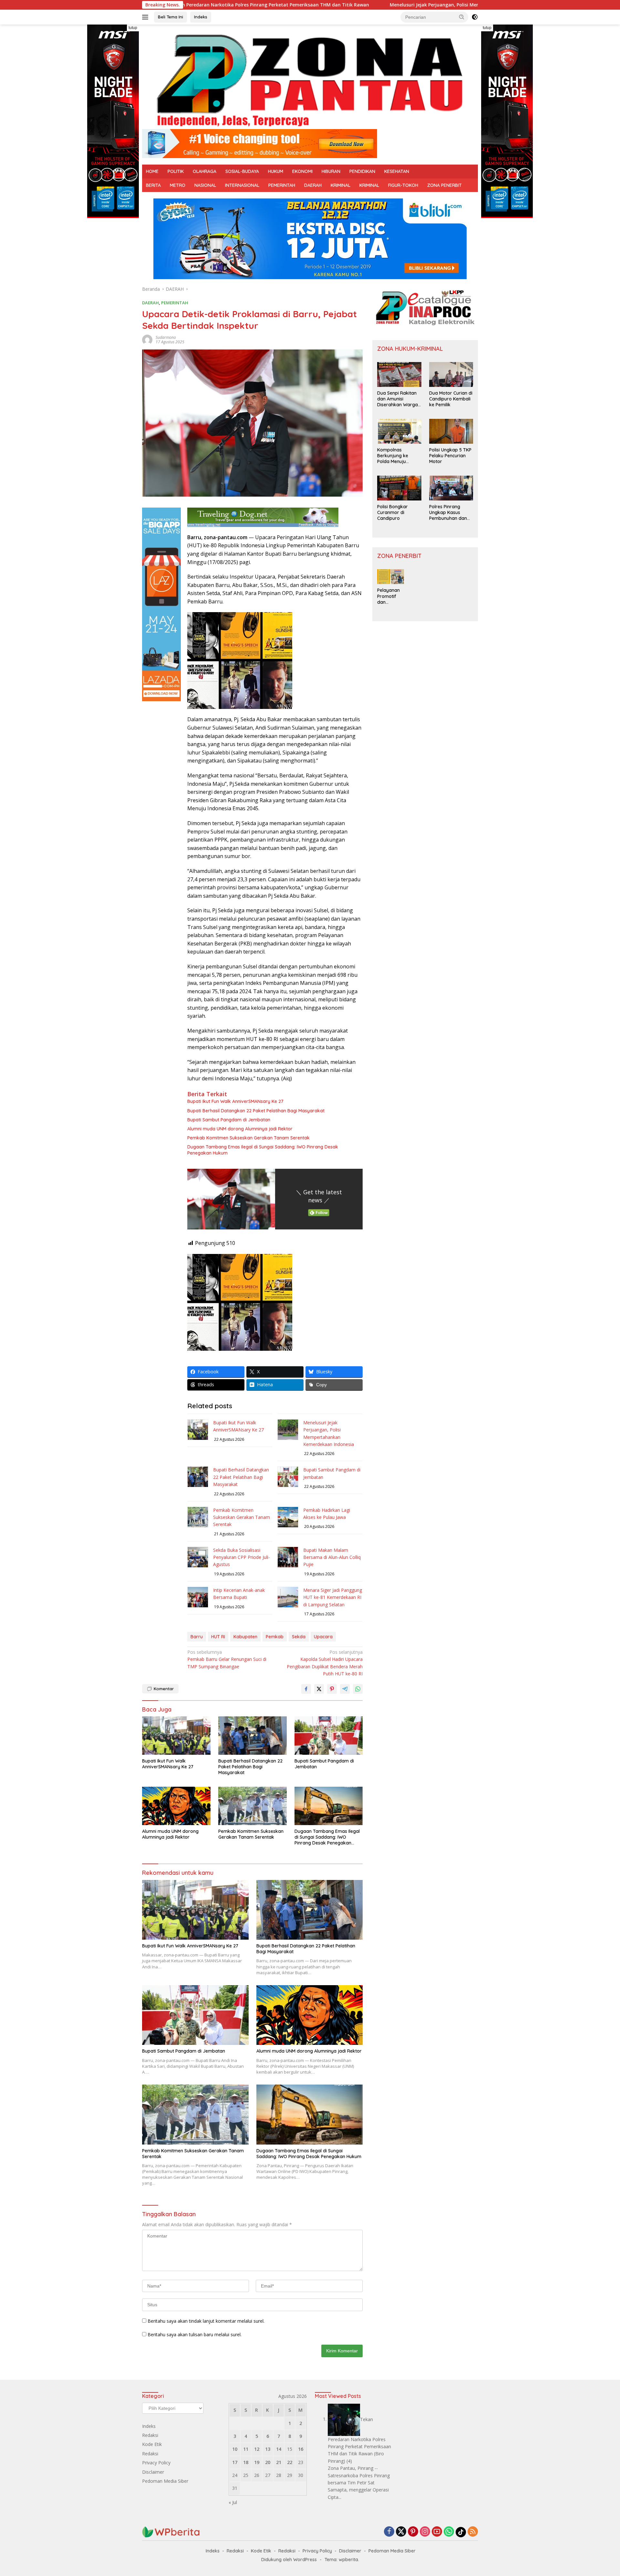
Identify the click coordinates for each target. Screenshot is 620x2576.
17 (235, 2462)
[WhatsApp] (449, 2532)
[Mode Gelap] (475, 17)
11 (246, 2449)
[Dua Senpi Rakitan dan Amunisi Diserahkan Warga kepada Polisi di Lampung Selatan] (399, 374)
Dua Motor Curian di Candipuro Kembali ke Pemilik (451, 399)
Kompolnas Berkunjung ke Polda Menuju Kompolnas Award (397, 456)
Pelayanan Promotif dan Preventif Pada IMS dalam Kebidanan (389, 596)
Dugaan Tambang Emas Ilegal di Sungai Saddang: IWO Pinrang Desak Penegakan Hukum (263, 1150)
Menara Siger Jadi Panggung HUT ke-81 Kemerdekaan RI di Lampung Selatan (333, 1597)
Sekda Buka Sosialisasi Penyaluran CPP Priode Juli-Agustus (242, 1557)
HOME (152, 171)
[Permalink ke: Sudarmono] (147, 339)
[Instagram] (425, 2532)
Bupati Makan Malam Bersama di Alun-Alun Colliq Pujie (332, 1557)
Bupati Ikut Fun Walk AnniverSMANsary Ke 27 (235, 1101)
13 (268, 2449)
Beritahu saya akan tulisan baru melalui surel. (195, 2334)
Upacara (323, 1637)
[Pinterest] (413, 2532)
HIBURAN (331, 171)
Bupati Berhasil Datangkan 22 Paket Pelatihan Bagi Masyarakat (256, 1111)
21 (279, 2462)
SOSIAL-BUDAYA (242, 171)
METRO (178, 185)
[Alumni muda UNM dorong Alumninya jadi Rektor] (176, 1806)
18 (246, 2462)
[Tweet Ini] (319, 1689)
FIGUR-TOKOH (403, 185)
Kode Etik (152, 2444)
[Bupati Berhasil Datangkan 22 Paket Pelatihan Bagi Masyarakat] (253, 1736)
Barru (197, 1637)
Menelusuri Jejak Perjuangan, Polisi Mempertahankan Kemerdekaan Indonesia (364, 5)
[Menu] (146, 17)
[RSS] (473, 2532)
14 (279, 2449)
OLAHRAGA (205, 171)
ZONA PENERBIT (444, 185)
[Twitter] (401, 2532)
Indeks (201, 17)
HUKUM (276, 171)
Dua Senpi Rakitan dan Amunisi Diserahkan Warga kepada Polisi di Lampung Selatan (398, 399)
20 (268, 2462)
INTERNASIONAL (242, 185)
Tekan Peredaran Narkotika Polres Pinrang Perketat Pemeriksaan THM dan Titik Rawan (359, 2436)
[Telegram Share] (345, 1689)
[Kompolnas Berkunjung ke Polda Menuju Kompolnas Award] (399, 431)
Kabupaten (245, 1637)
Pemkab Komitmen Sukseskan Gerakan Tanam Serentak (248, 1138)
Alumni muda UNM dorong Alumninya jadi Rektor (240, 1129)
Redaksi (150, 2435)
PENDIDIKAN (362, 171)
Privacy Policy (156, 2463)
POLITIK (176, 171)
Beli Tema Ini (170, 17)
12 (257, 2449)
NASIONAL (205, 185)
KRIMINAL (341, 185)
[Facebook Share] (306, 1689)
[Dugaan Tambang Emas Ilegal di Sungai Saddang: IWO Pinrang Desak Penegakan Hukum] (329, 1806)
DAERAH (313, 185)
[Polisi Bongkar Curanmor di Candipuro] (399, 488)
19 (257, 2462)
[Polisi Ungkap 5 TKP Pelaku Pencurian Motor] (451, 431)
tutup (133, 28)
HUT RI (218, 1637)
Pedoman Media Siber (165, 2481)
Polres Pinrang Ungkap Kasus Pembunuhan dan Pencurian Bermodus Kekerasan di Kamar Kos (448, 513)
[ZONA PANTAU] (310, 80)
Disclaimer (153, 2472)
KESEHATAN (397, 171)
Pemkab (275, 1637)
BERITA (153, 185)
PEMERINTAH (282, 185)
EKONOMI (302, 171)
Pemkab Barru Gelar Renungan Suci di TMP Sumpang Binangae (227, 1659)
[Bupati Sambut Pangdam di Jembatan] (329, 1736)
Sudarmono (166, 337)
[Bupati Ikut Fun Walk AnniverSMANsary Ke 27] (176, 1736)
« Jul (233, 2502)
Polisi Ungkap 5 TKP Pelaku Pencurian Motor (450, 456)
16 (301, 2449)
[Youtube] (437, 2532)
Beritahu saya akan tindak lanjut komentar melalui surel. (206, 2321)
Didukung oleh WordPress (289, 2560)
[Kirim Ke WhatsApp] (358, 1689)
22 (290, 2462)
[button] (462, 17)
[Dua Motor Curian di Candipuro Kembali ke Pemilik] (451, 374)
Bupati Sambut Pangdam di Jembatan (229, 1120)
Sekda (299, 1637)
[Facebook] (389, 2532)
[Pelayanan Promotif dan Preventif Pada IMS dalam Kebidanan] (391, 577)
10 (235, 2449)
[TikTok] (461, 2532)
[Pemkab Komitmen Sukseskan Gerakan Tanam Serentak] (253, 1806)
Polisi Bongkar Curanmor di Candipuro (393, 512)
